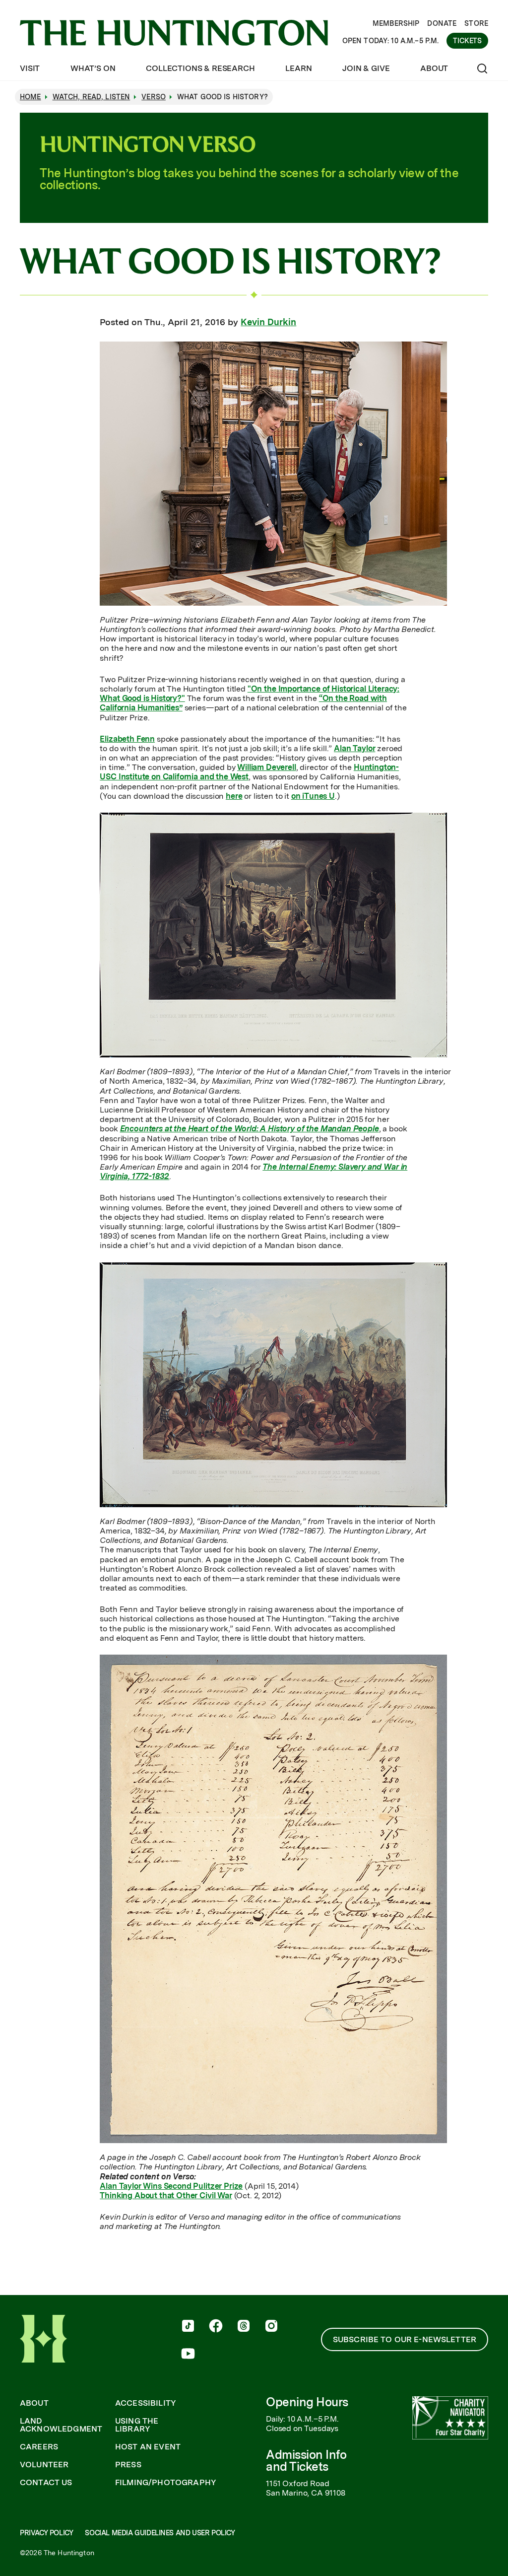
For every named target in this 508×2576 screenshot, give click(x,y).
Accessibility (146, 2403)
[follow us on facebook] (216, 2327)
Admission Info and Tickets (306, 2461)
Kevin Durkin (268, 322)
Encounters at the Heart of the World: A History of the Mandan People (250, 1129)
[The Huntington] (174, 33)
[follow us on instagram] (271, 2327)
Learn (298, 68)
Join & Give (366, 68)
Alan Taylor (354, 748)
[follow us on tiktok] (188, 2327)
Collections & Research (200, 68)
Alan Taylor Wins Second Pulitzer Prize (171, 2186)
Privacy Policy (46, 2533)
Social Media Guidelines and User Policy (160, 2533)
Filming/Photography (166, 2483)
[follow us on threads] (244, 2327)
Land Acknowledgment (61, 2425)
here (234, 796)
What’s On (93, 68)
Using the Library (137, 2425)
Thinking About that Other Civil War (166, 2195)
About (434, 68)
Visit (30, 68)
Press (128, 2465)
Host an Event (148, 2447)
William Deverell (266, 767)
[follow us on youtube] (188, 2355)
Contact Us (46, 2483)
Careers (39, 2447)
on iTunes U (313, 796)
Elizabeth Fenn (127, 739)
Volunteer (44, 2465)
